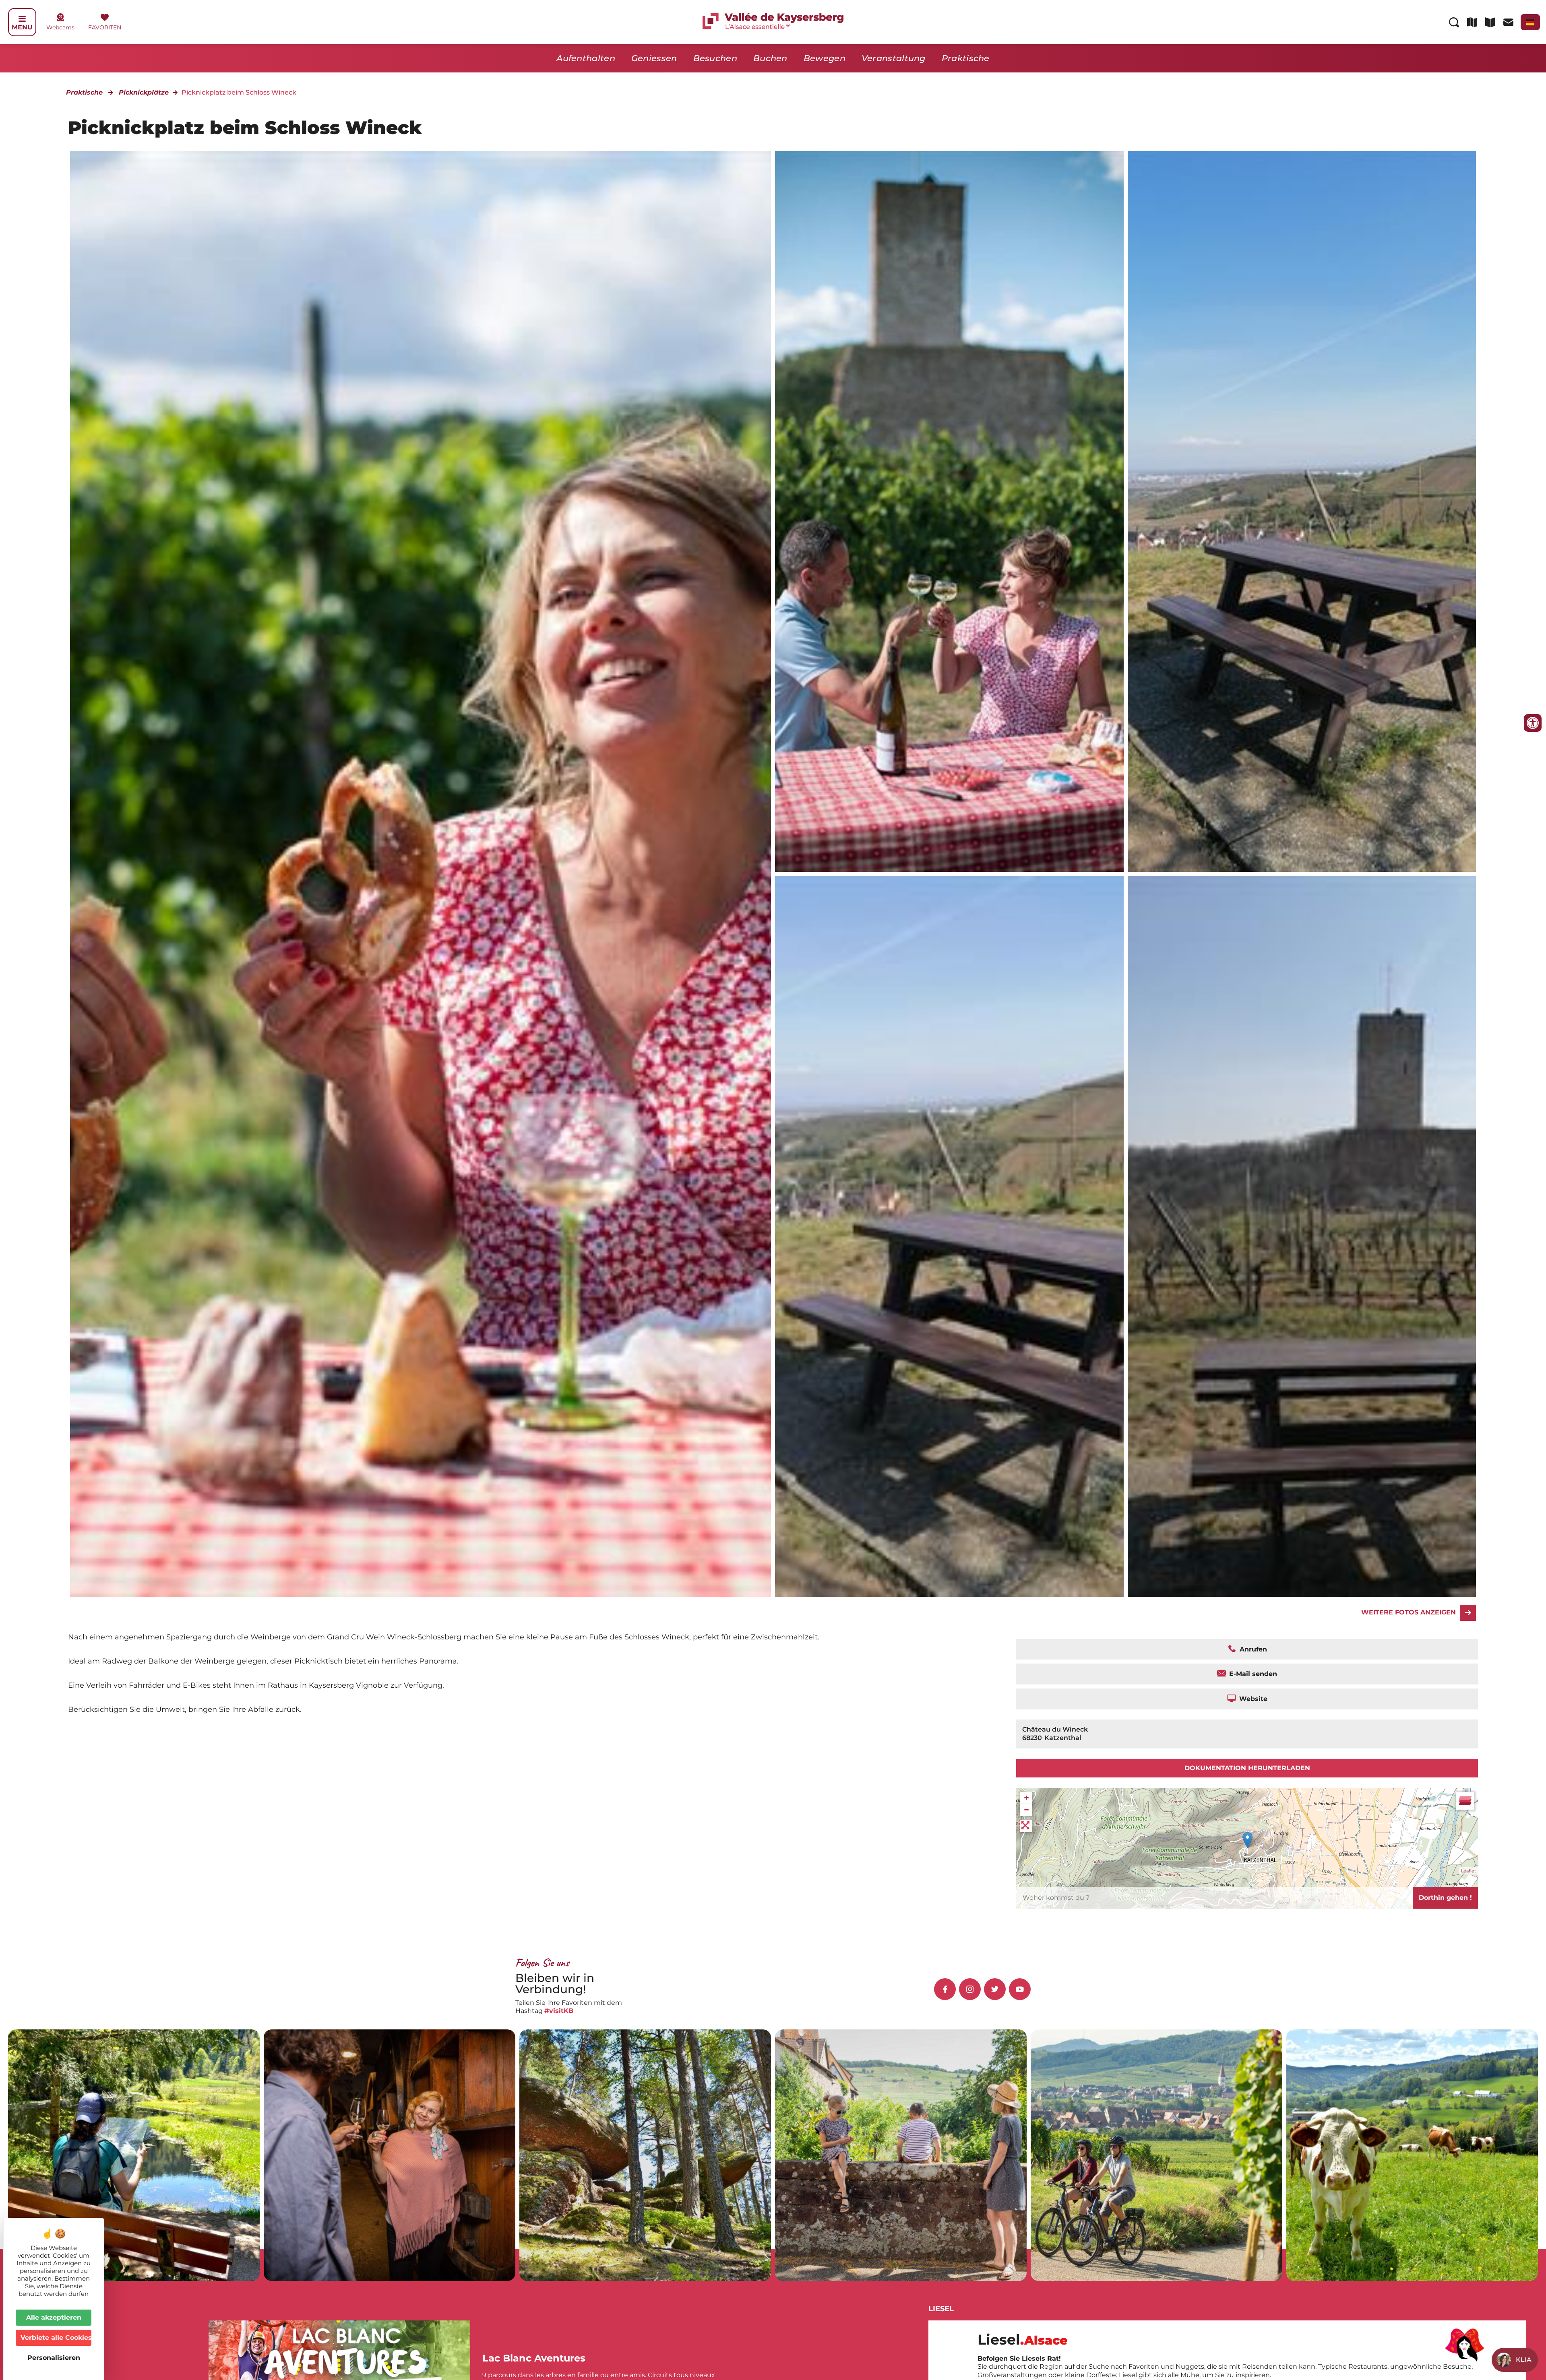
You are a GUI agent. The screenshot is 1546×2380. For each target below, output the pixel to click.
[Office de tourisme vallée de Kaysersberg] (949, 511)
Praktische (966, 58)
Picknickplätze (144, 92)
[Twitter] (995, 1989)
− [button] (1026, 1810)
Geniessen (654, 58)
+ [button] (1026, 1798)
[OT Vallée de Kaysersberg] (1302, 511)
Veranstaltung (894, 58)
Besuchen (715, 58)
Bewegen (825, 58)
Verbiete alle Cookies (56, 2338)
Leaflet (1468, 1871)
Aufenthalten (586, 58)
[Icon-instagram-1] (970, 1989)
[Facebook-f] (945, 1989)
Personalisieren (54, 2358)
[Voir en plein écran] (1026, 1826)
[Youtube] (1020, 1989)
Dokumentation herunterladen (1247, 1768)
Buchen (770, 58)
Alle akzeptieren (54, 2317)
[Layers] (1465, 1801)
